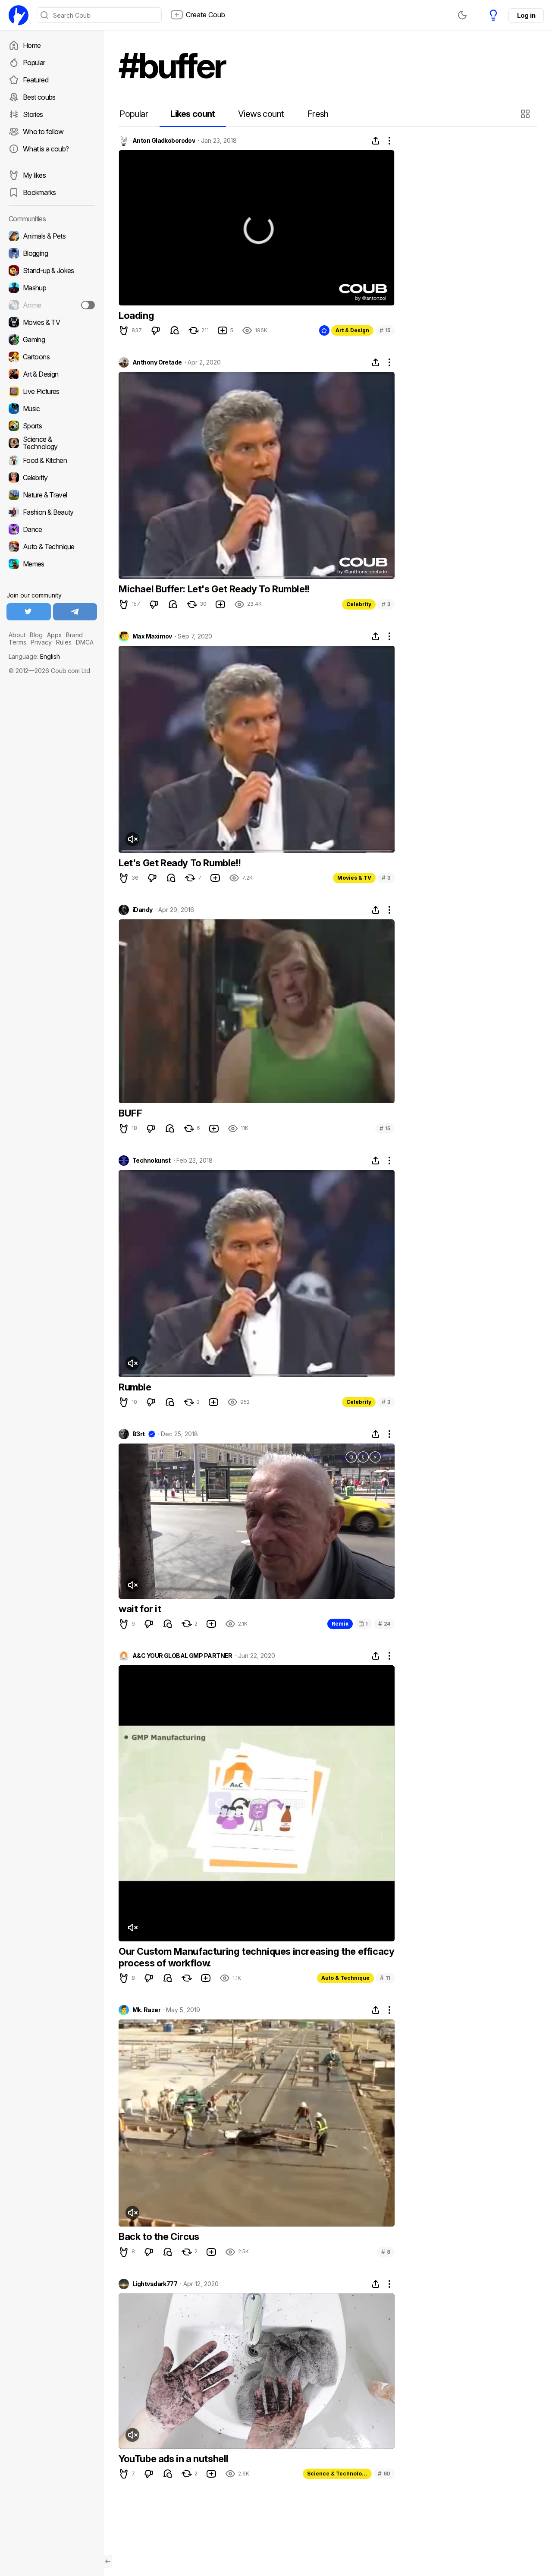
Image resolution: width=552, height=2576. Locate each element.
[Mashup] (52, 288)
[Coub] (19, 15)
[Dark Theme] (462, 15)
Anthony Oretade (157, 362)
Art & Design (352, 330)
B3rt (139, 1434)
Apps (54, 635)
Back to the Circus (159, 2236)
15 (385, 330)
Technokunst (152, 1161)
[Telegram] (75, 612)
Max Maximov (152, 636)
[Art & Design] (52, 374)
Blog (36, 635)
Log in (526, 15)
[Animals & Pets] (52, 236)
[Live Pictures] (52, 391)
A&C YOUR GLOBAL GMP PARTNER (182, 1656)
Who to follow (43, 132)
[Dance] (52, 529)
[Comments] (175, 330)
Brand (74, 635)
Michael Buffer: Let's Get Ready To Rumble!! (214, 589)
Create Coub (205, 15)
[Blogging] (52, 253)
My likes (34, 175)
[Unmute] (132, 839)
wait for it (140, 1609)
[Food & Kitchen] (52, 460)
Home (32, 45)
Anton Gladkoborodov (164, 141)
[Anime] (52, 305)
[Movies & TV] (52, 322)
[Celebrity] (52, 478)
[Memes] (52, 564)
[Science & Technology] (52, 443)
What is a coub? (46, 149)
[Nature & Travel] (52, 495)
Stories (33, 114)
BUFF (130, 1113)
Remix (340, 1624)
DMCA (85, 642)
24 (384, 1624)
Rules (64, 642)
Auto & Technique (345, 1978)
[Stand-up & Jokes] (52, 270)
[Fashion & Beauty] (52, 512)
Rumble (135, 1387)
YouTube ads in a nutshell (174, 2459)
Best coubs (39, 97)
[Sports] (52, 426)
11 (385, 1978)
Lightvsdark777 (155, 2284)
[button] (526, 114)
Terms (17, 642)
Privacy (41, 642)
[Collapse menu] (108, 2561)
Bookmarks (39, 192)
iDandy (143, 910)
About (17, 635)
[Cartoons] (52, 357)
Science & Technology (338, 2474)
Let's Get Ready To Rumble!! (180, 863)
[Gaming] (52, 340)
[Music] (52, 409)
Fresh (318, 114)
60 (384, 2474)
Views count (261, 114)
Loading (136, 315)
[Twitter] (29, 612)
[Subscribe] (88, 305)
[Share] (376, 141)
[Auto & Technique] (52, 547)
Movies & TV (354, 878)
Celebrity (359, 604)
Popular (34, 63)
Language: (34, 656)
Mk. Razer (146, 2010)
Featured (36, 80)
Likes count (193, 114)
